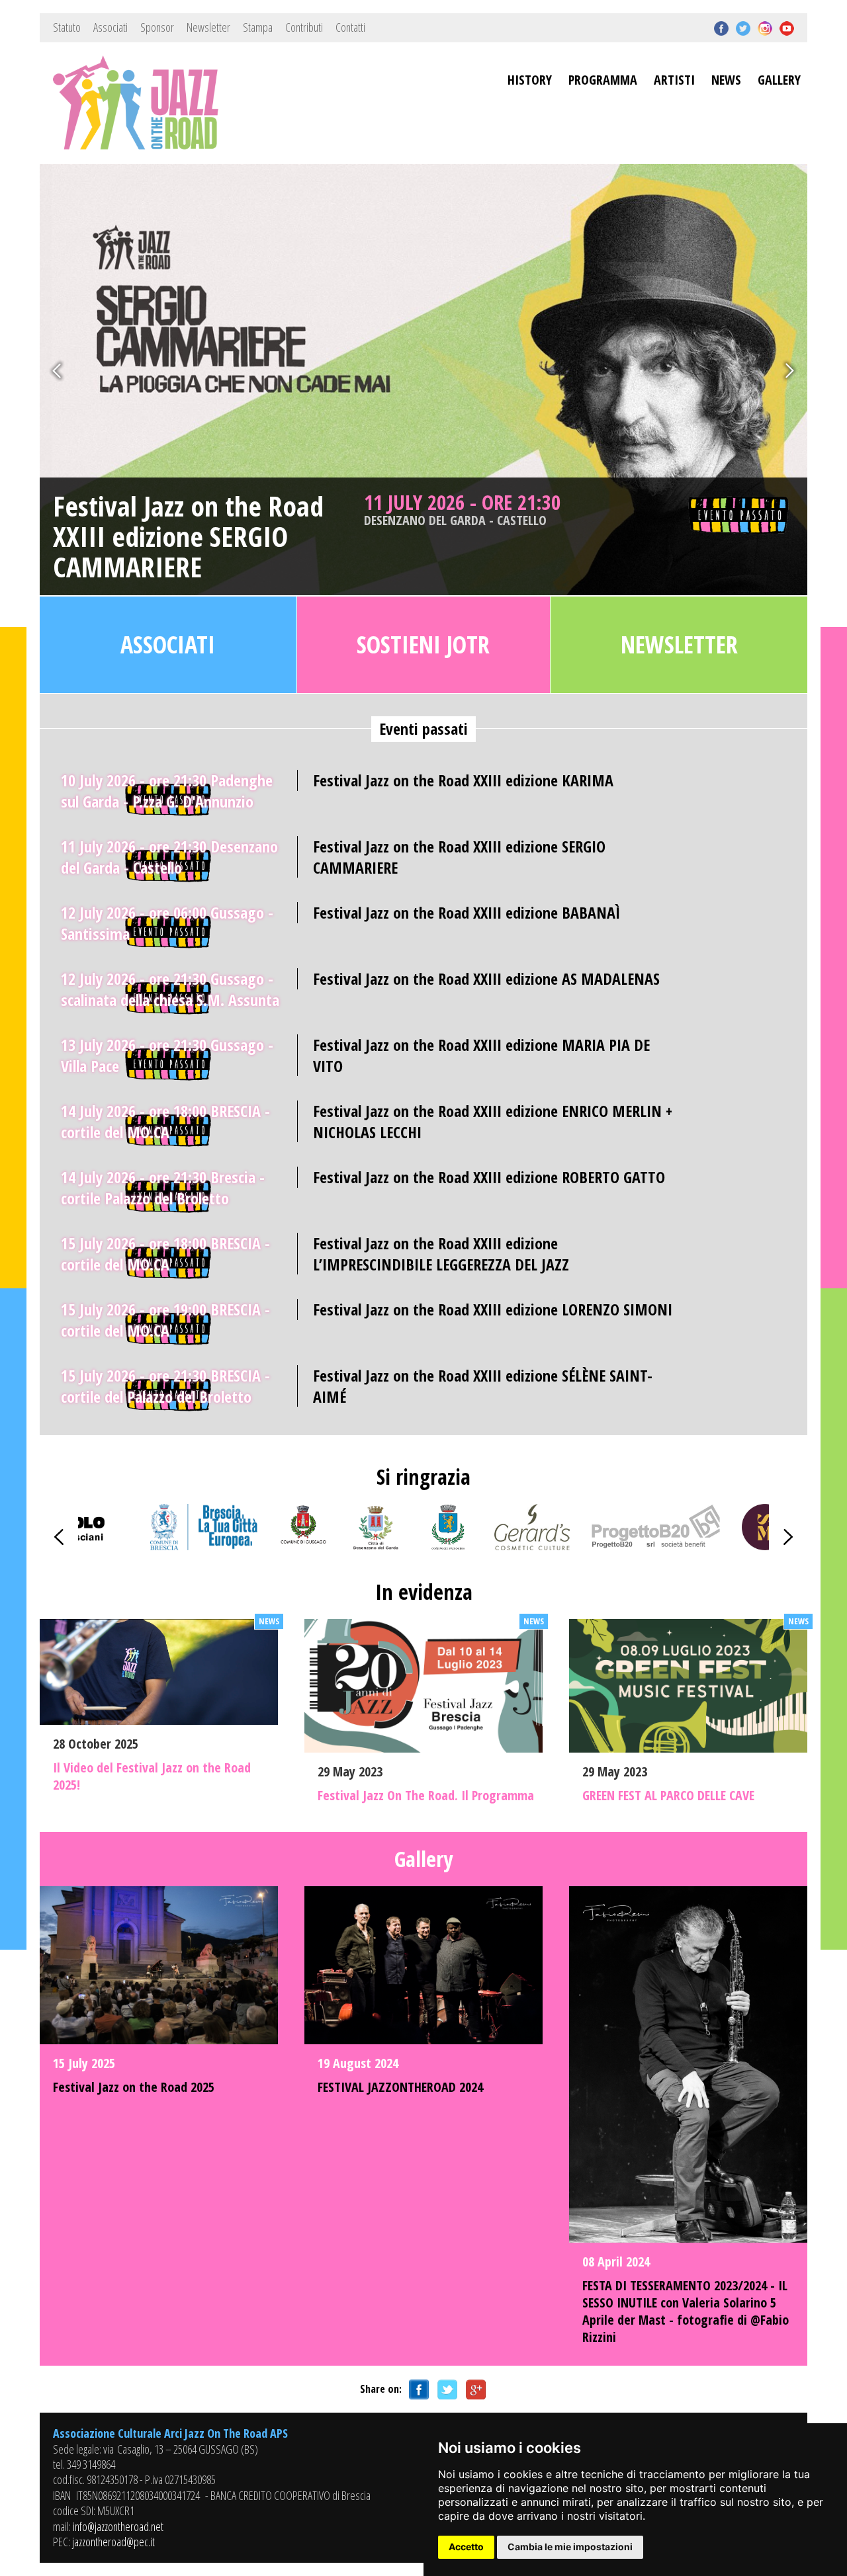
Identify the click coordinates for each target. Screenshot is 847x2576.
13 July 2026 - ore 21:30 (167, 1055)
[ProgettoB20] (656, 1546)
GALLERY (779, 80)
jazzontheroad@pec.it (113, 2542)
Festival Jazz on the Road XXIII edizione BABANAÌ (467, 912)
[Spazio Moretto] (765, 1546)
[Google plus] (474, 2389)
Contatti (350, 27)
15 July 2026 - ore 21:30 (165, 1386)
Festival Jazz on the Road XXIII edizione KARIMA (463, 780)
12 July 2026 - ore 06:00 (167, 923)
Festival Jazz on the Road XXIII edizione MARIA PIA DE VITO (481, 1055)
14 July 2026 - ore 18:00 (165, 1121)
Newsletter (208, 27)
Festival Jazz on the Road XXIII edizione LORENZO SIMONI (493, 1309)
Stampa (258, 27)
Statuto (67, 27)
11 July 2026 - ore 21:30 (462, 509)
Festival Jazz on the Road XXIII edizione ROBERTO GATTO (489, 1177)
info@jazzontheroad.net (118, 2526)
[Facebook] (417, 2389)
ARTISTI (674, 80)
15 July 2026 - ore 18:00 (165, 1254)
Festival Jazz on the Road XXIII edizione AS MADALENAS (486, 978)
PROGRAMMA (603, 80)
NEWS (726, 80)
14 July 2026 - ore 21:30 (163, 1187)
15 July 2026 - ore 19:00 (165, 1320)
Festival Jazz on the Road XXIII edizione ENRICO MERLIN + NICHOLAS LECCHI (493, 1121)
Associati (111, 27)
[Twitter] (445, 2389)
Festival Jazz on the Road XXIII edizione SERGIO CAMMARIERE (188, 537)
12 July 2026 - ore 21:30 (170, 989)
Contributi (304, 27)
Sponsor (157, 27)
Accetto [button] (466, 2547)
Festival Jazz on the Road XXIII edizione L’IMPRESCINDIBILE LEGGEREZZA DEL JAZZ (441, 1253)
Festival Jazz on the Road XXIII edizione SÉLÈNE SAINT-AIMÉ (483, 1386)
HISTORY (530, 80)
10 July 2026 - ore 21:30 (167, 791)
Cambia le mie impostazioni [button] (570, 2547)
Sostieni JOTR (423, 644)
